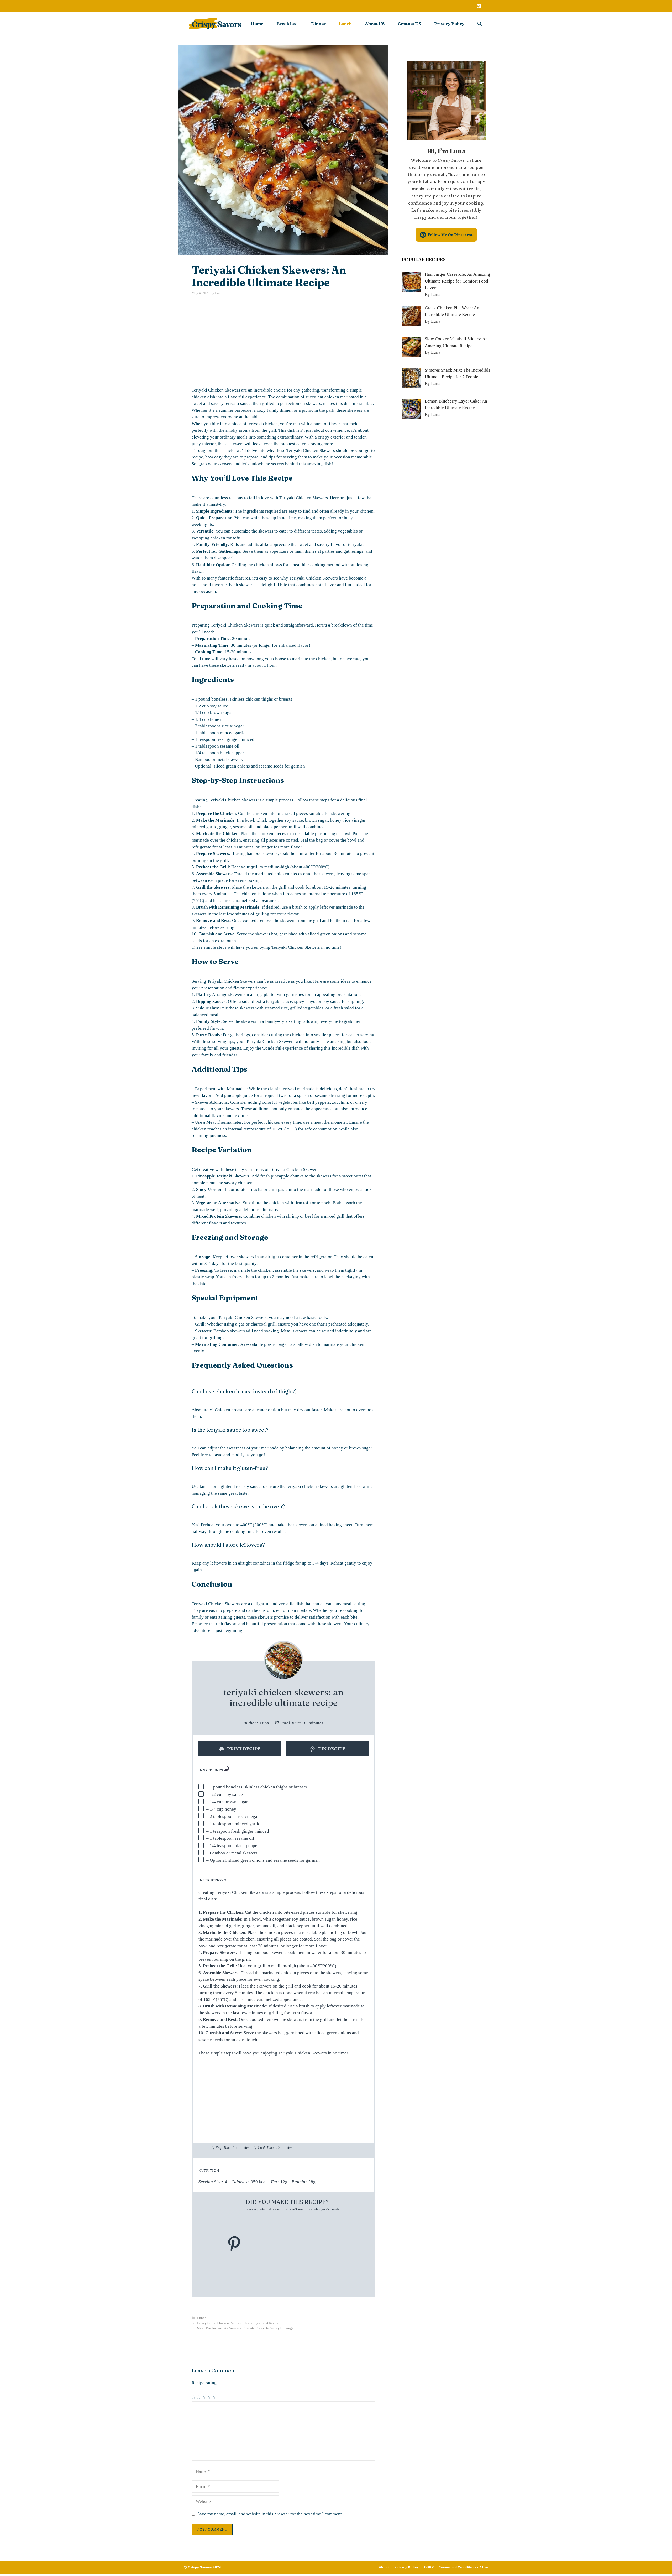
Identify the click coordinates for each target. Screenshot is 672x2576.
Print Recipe (243, 1748)
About (384, 2567)
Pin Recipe (331, 1748)
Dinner (318, 24)
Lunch (345, 24)
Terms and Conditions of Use (464, 2567)
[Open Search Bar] (480, 24)
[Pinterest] (479, 7)
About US (375, 24)
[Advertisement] (283, 341)
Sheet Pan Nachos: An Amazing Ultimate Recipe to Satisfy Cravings (245, 2328)
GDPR (429, 2567)
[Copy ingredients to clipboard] (226, 1768)
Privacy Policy (449, 24)
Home (257, 24)
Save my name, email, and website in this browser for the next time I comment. (270, 2514)
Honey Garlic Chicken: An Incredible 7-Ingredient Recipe (238, 2323)
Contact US (409, 24)
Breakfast (287, 24)
